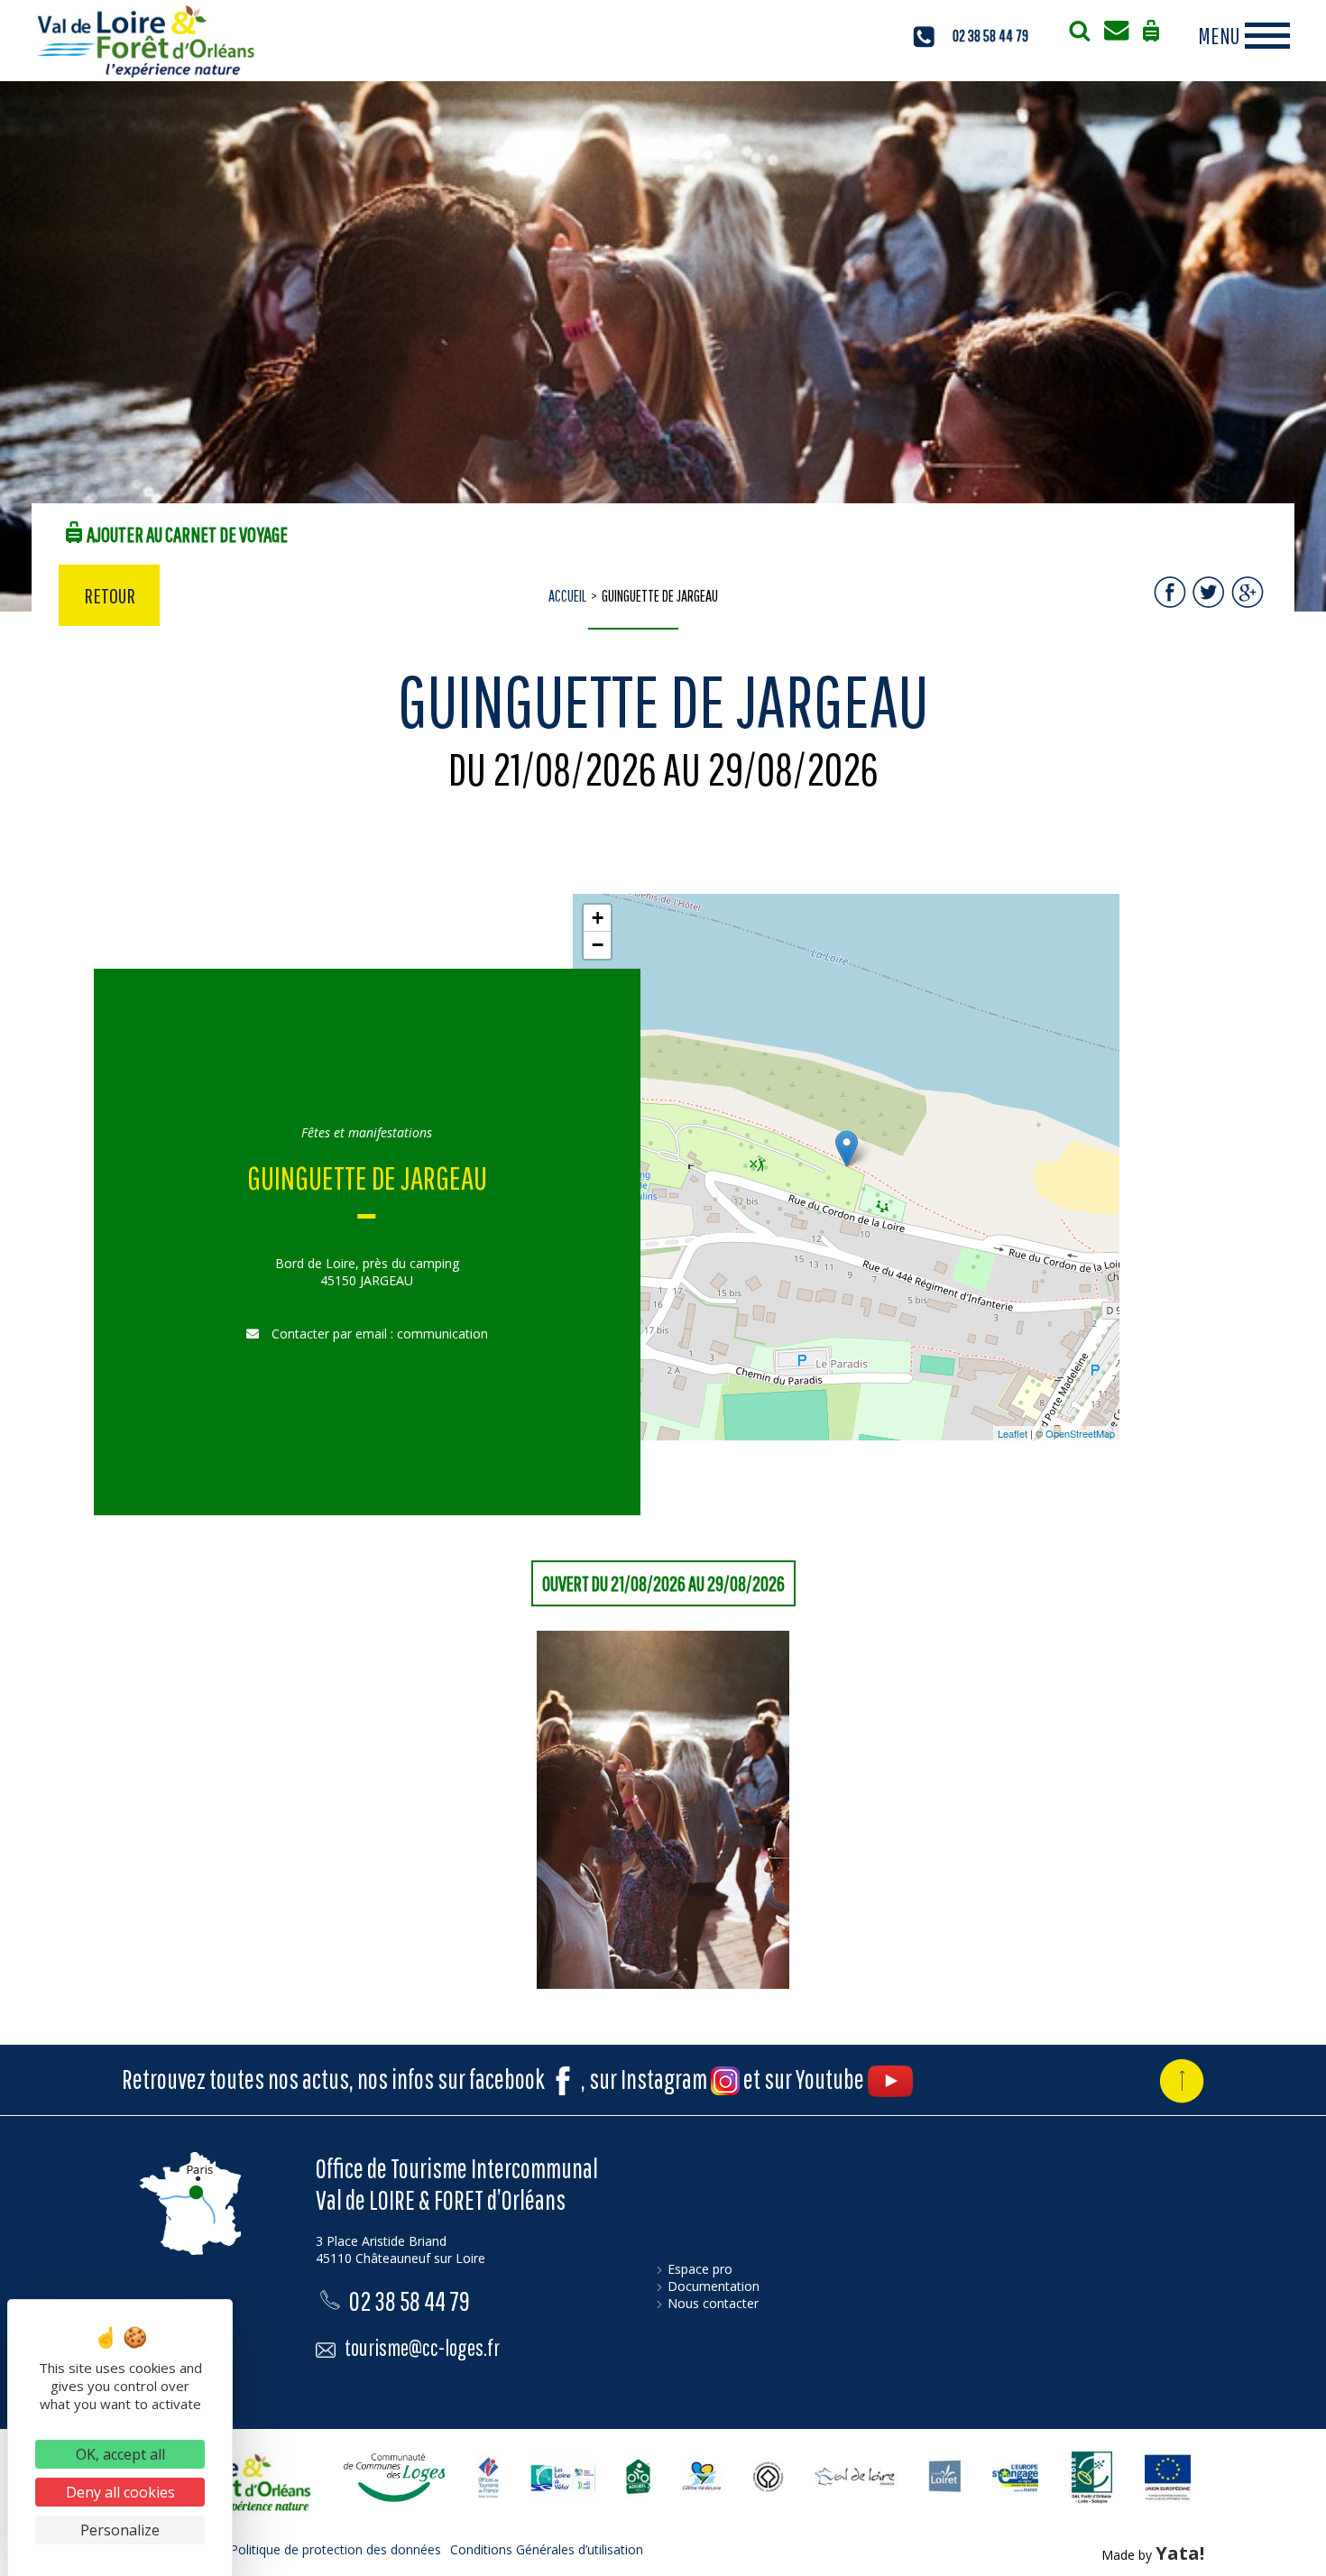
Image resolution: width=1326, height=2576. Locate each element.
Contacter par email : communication (378, 1334)
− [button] (598, 945)
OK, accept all (120, 2454)
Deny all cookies (120, 2492)
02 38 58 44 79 (990, 36)
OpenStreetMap (1080, 1433)
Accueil (567, 596)
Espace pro (700, 2269)
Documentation (714, 2286)
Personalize (120, 2530)
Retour (110, 595)
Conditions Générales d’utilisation (547, 2549)
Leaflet (1013, 1433)
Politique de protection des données (336, 2549)
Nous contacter (713, 2303)
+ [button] (598, 918)
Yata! (1180, 2553)
